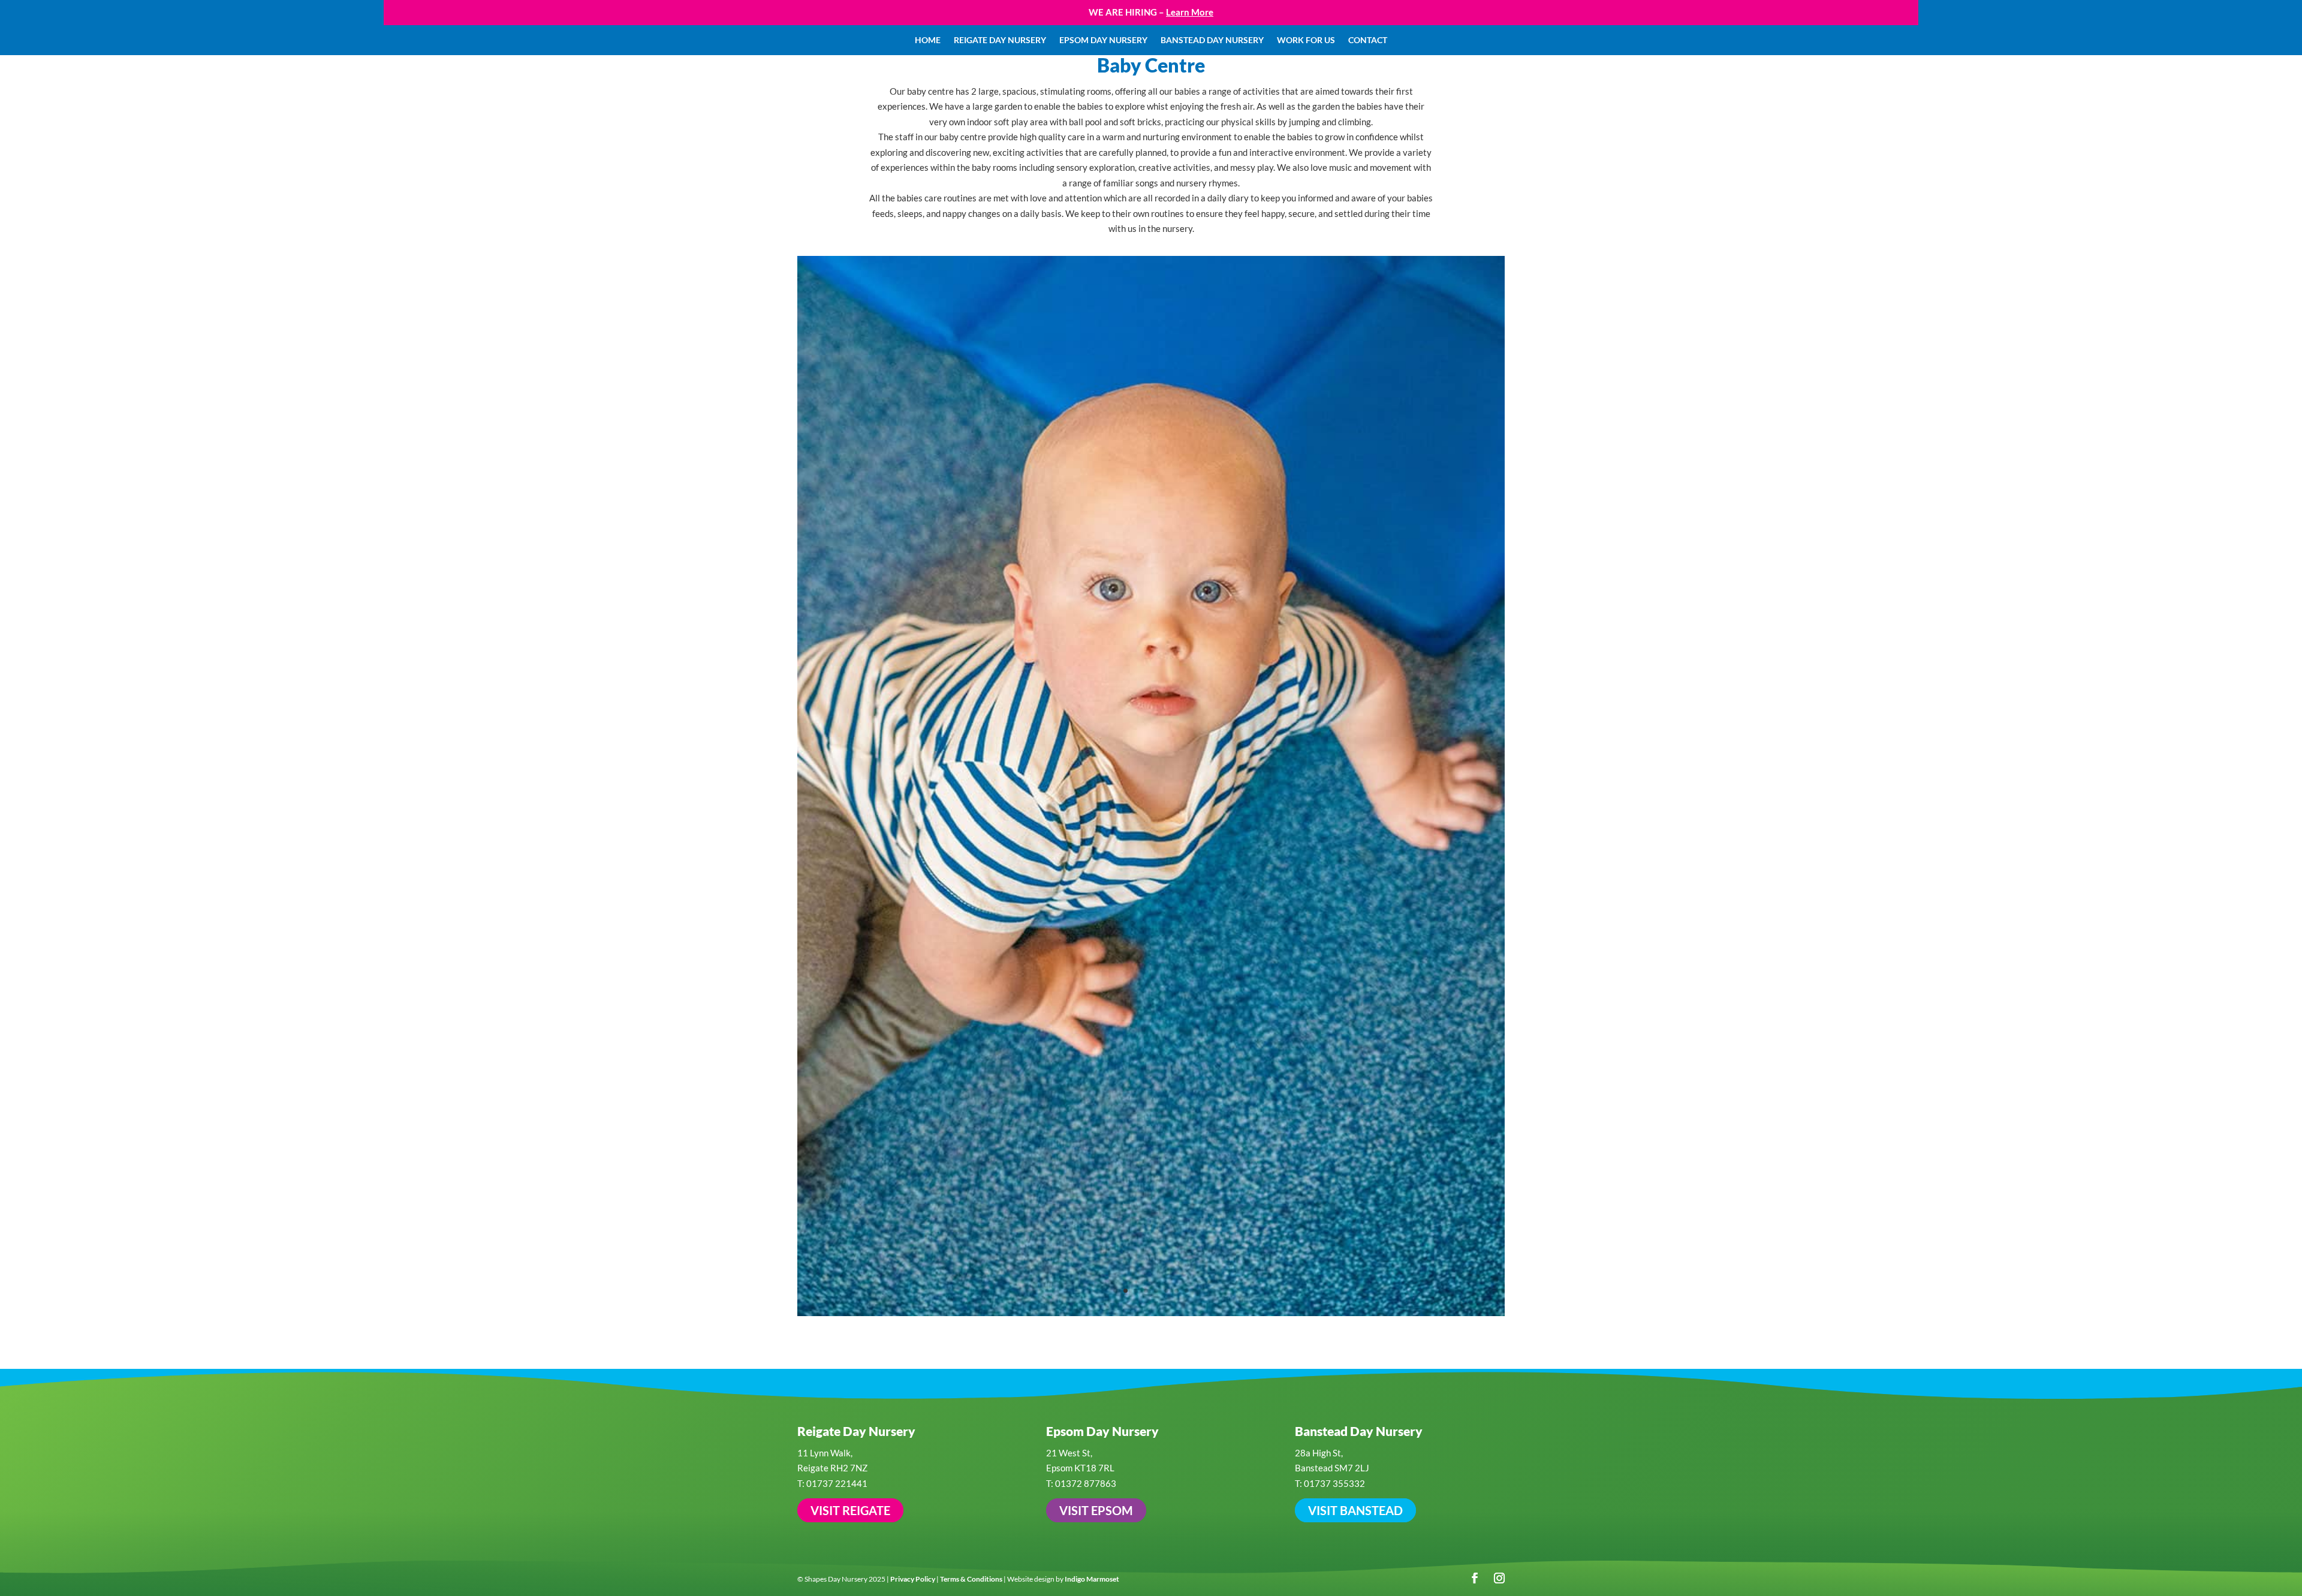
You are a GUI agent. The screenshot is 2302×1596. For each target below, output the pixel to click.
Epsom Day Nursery (1103, 40)
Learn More (1190, 12)
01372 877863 (1086, 895)
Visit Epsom (1096, 922)
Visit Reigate (850, 922)
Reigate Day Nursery (1000, 40)
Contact (1368, 40)
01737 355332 (1334, 895)
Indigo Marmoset (1092, 990)
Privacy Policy (913, 990)
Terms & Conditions (971, 990)
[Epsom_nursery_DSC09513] (1151, 724)
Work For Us (1306, 40)
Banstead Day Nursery (1212, 40)
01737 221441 (837, 895)
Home (928, 40)
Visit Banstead (1355, 922)
